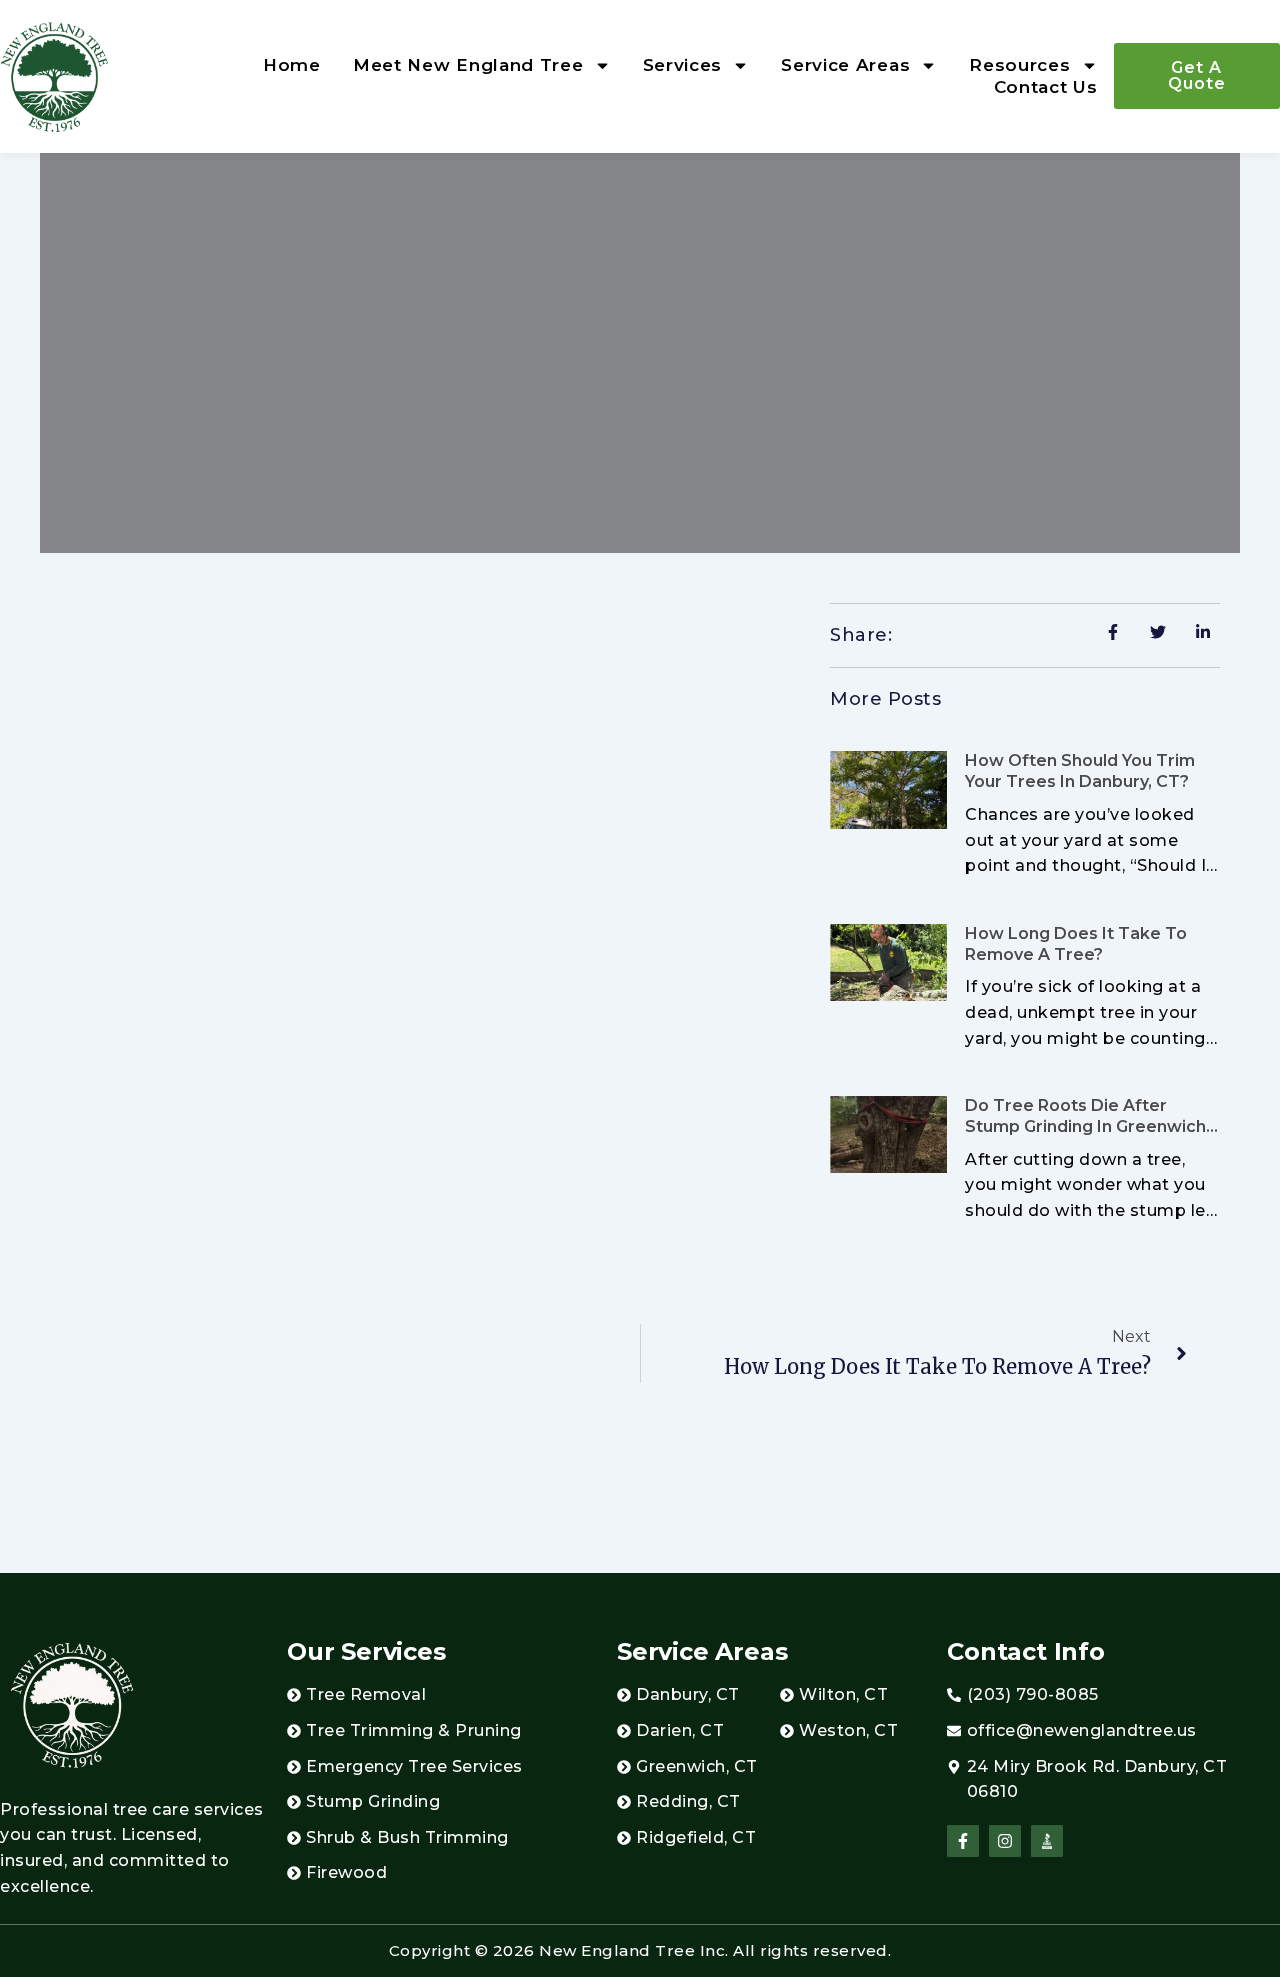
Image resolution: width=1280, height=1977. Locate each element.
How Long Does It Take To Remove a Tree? (1076, 944)
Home (292, 65)
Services (683, 65)
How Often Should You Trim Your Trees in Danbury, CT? (1080, 771)
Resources (1019, 65)
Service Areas (845, 65)
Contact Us (1046, 87)
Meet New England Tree (468, 65)
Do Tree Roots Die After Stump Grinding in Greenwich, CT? (1087, 1126)
